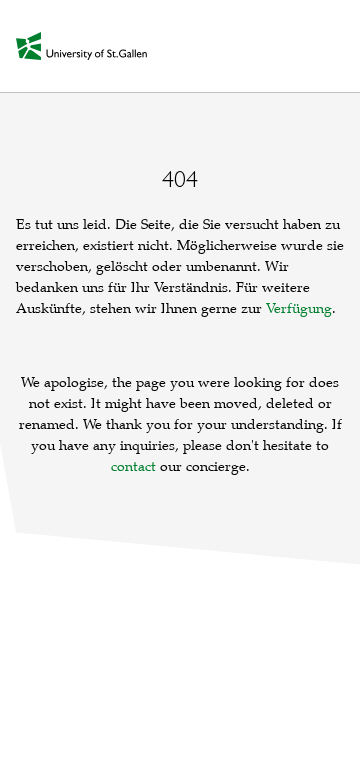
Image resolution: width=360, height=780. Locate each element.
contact (133, 466)
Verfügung (299, 308)
